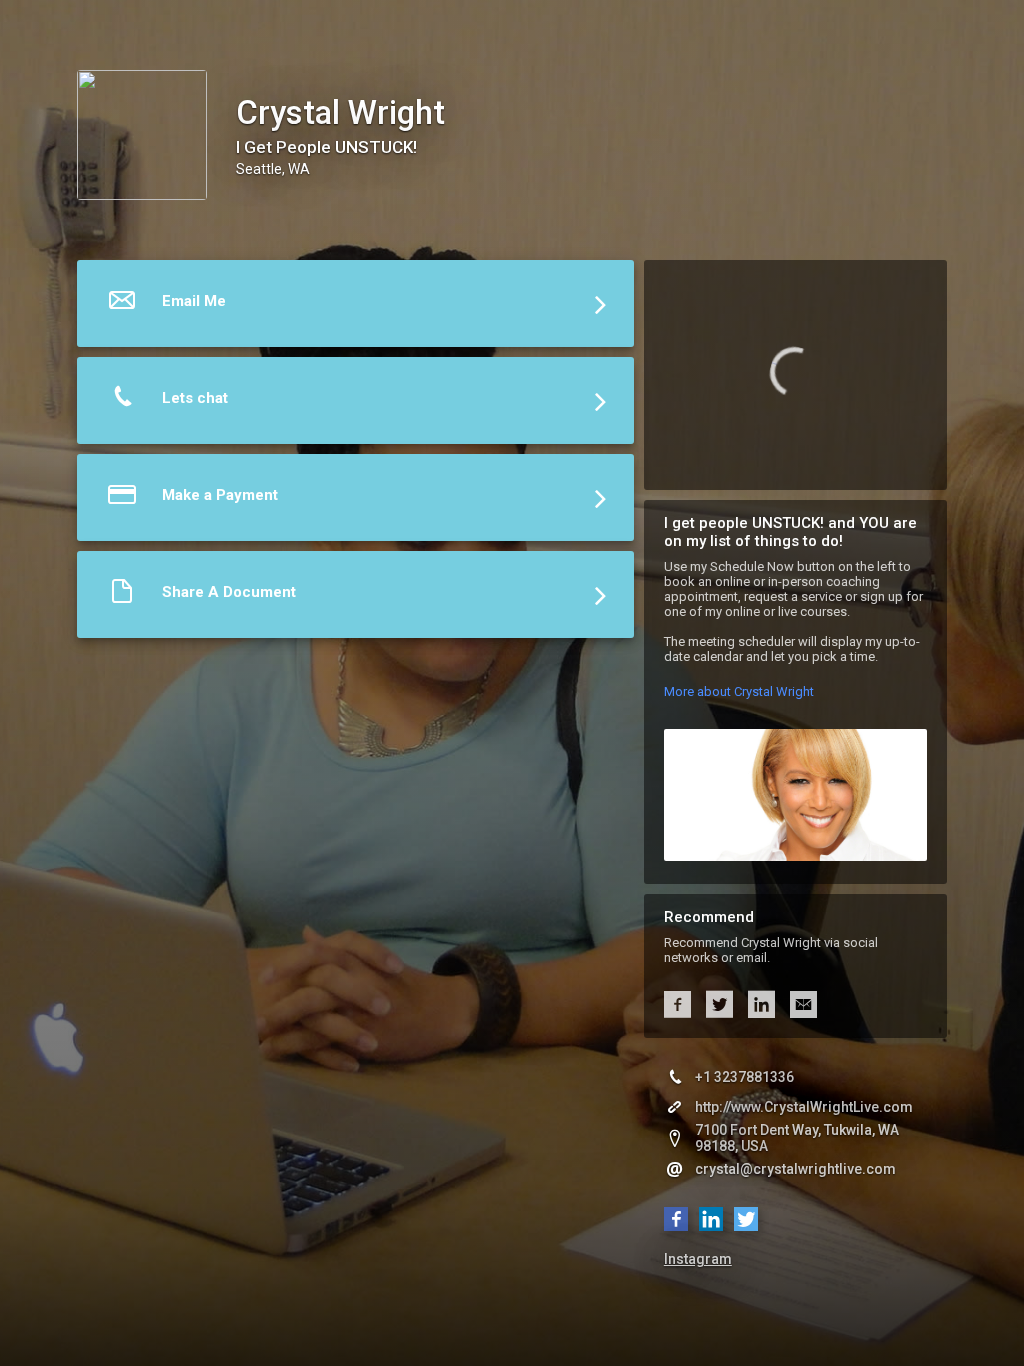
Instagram (698, 1259)
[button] (355, 308)
